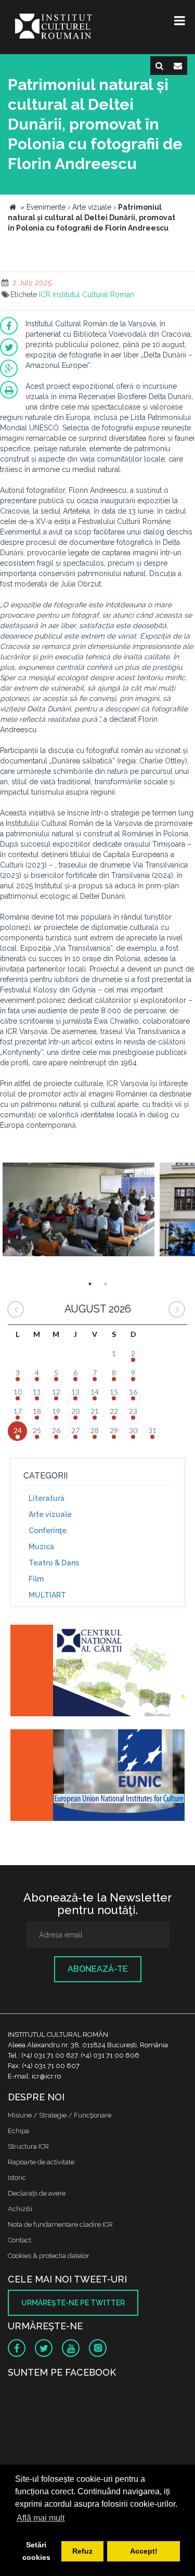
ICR (45, 295)
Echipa (18, 2131)
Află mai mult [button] (41, 2518)
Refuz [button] (82, 2551)
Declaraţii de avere (37, 2193)
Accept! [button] (144, 2551)
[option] (79, 1211)
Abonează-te (98, 1969)
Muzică (41, 1547)
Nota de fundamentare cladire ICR (60, 2224)
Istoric (17, 2178)
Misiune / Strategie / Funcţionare (60, 2115)
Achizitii (20, 2209)
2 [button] (106, 1284)
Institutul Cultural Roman (93, 295)
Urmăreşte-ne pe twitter (73, 2303)
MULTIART (47, 1595)
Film (36, 1579)
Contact (19, 2240)
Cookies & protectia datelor (49, 2256)
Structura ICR (28, 2146)
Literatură (47, 1498)
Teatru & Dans (54, 1563)
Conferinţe (48, 1531)
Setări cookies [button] (36, 2551)
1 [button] (90, 1284)
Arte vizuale (50, 1514)
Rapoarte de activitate (41, 2162)
